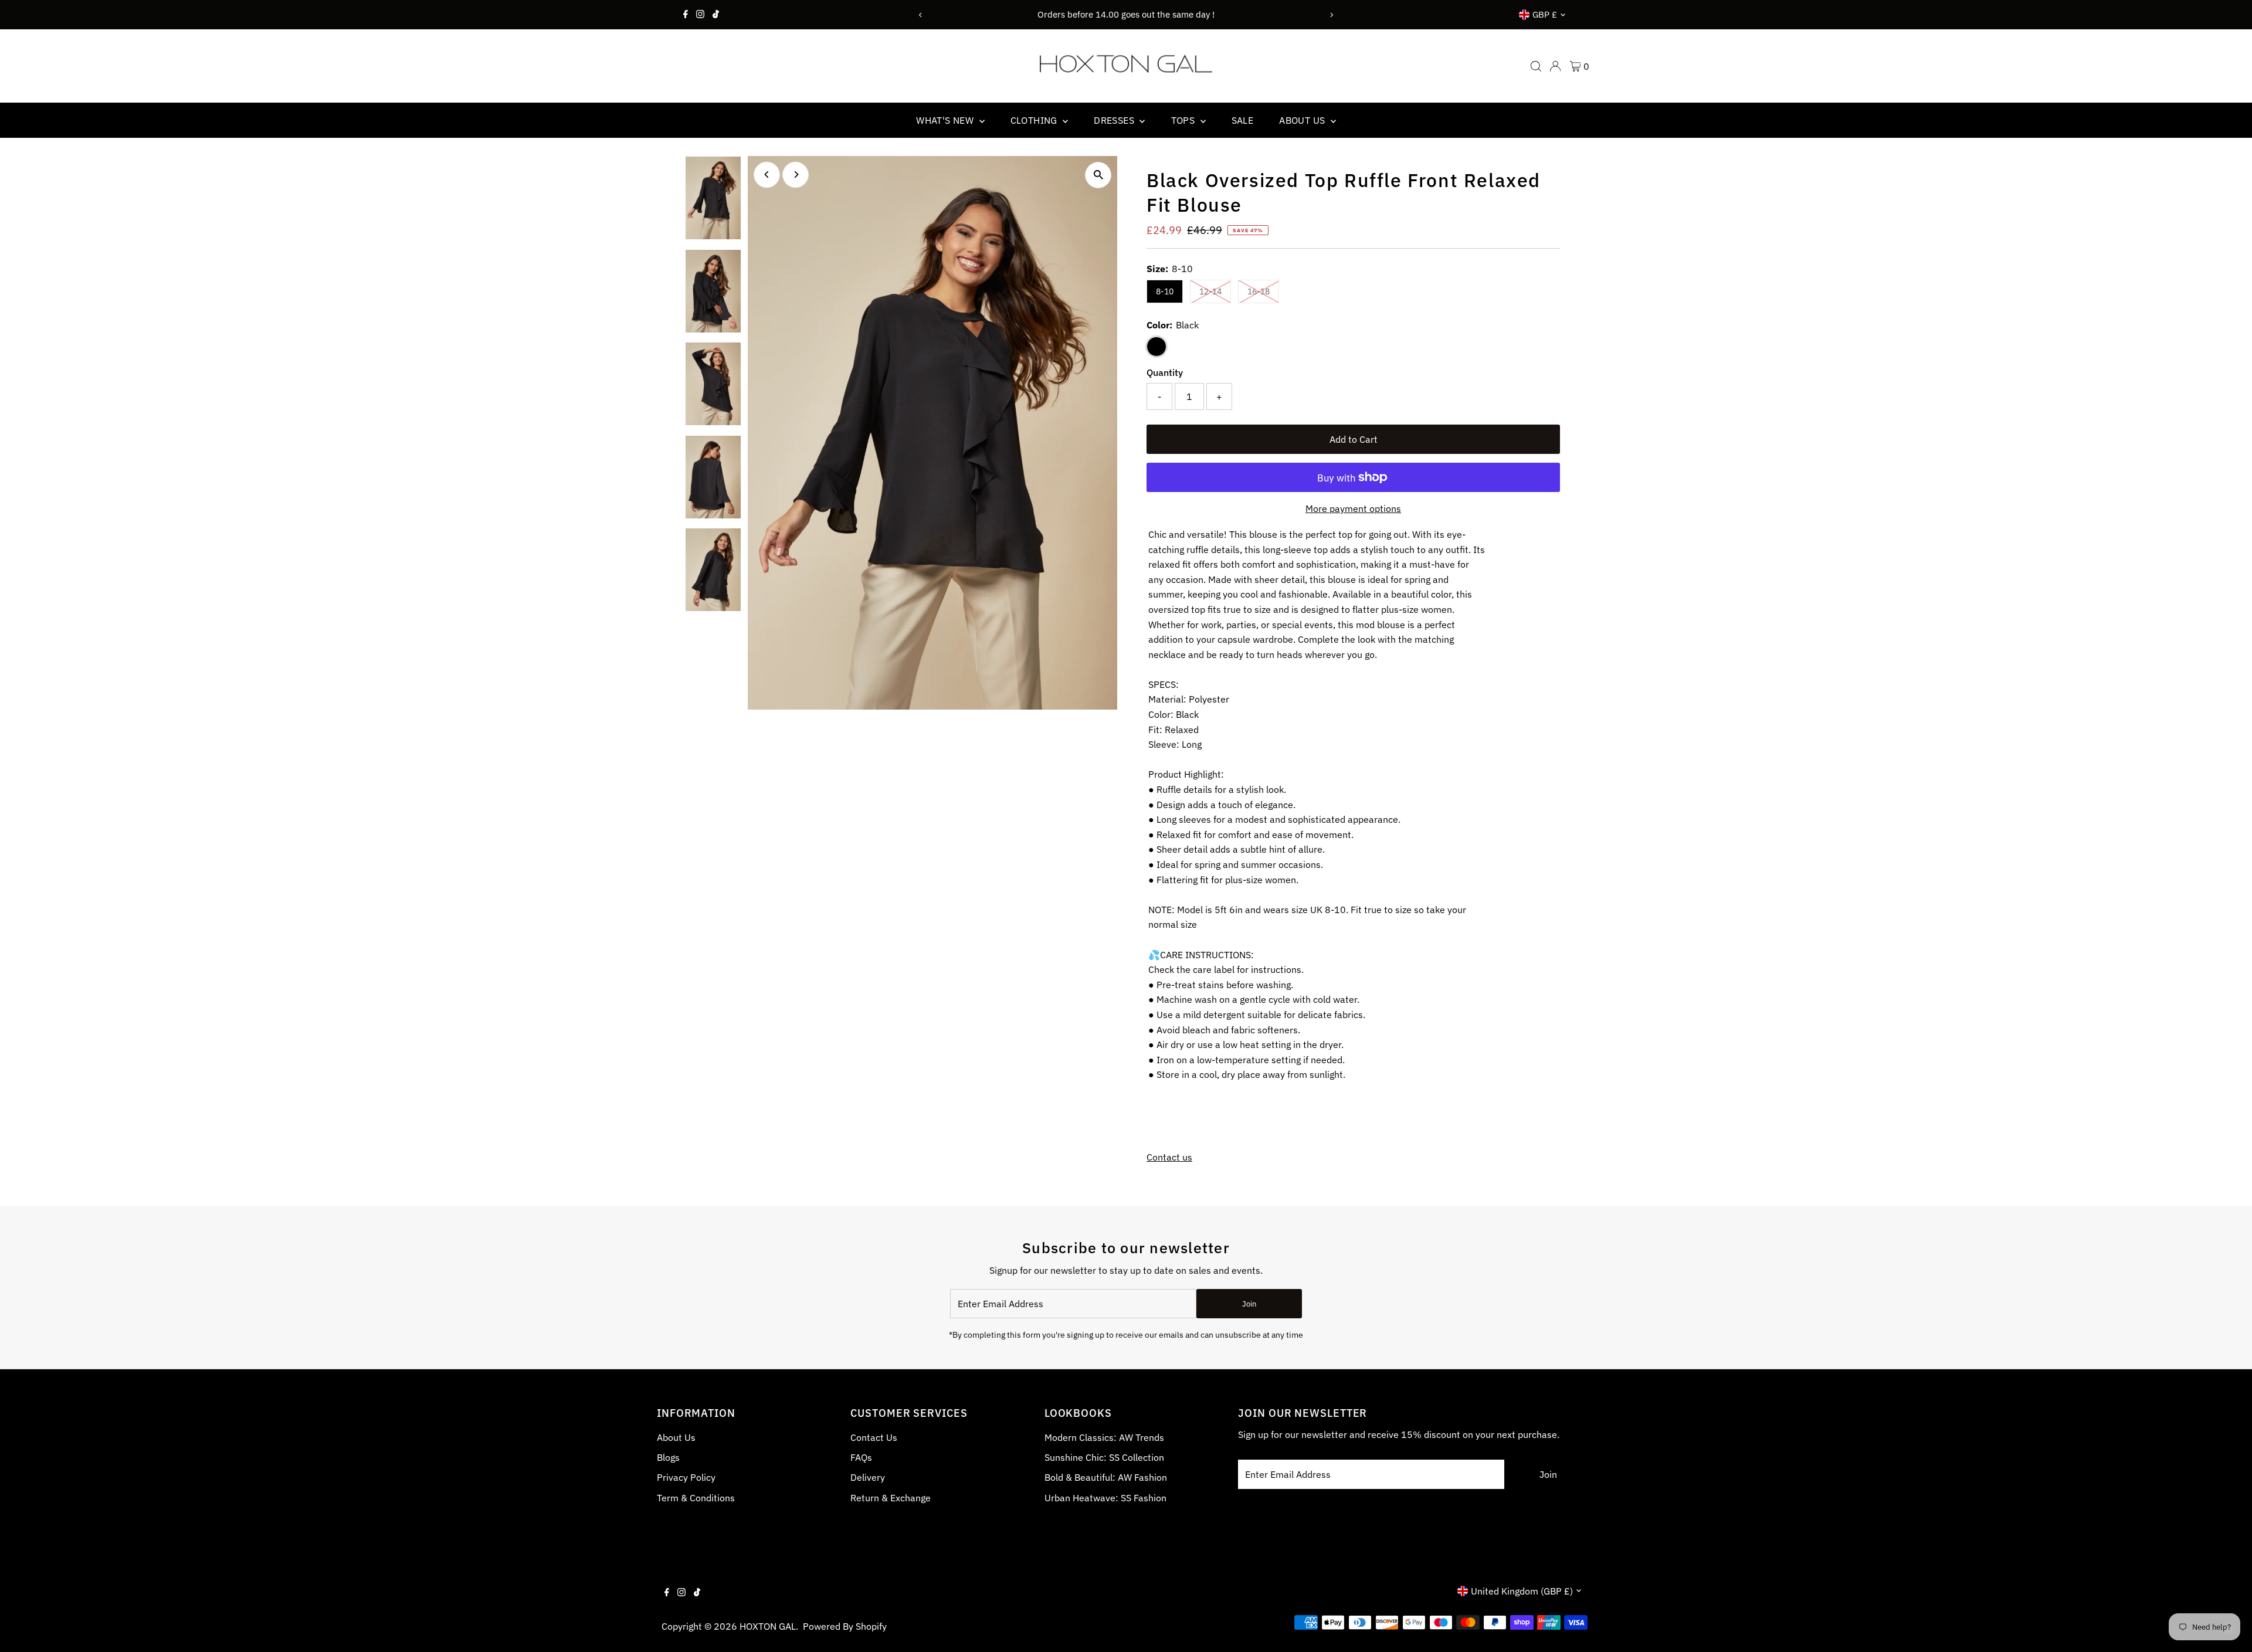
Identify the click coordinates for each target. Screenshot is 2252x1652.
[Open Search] (1536, 66)
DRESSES (1115, 120)
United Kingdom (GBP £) (1522, 1591)
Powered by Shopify (845, 1626)
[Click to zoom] (1098, 175)
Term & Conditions (696, 1498)
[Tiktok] (716, 15)
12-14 (1215, 291)
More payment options (1353, 508)
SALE (1243, 120)
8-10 (1165, 291)
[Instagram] (700, 15)
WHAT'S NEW (946, 120)
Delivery (868, 1477)
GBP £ (1545, 14)
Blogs (668, 1457)
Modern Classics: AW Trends (1104, 1437)
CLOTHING (1035, 120)
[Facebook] (686, 15)
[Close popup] (1230, 432)
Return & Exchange (891, 1498)
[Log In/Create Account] (1555, 66)
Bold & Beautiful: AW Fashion (1106, 1477)
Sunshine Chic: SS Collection (1104, 1457)
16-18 (1263, 291)
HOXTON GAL (768, 1626)
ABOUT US (1303, 120)
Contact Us (874, 1437)
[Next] (1332, 15)
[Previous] (920, 15)
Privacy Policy (686, 1477)
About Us (676, 1437)
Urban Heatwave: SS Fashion (1105, 1498)
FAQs (861, 1457)
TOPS (1184, 120)
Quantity (1165, 372)
